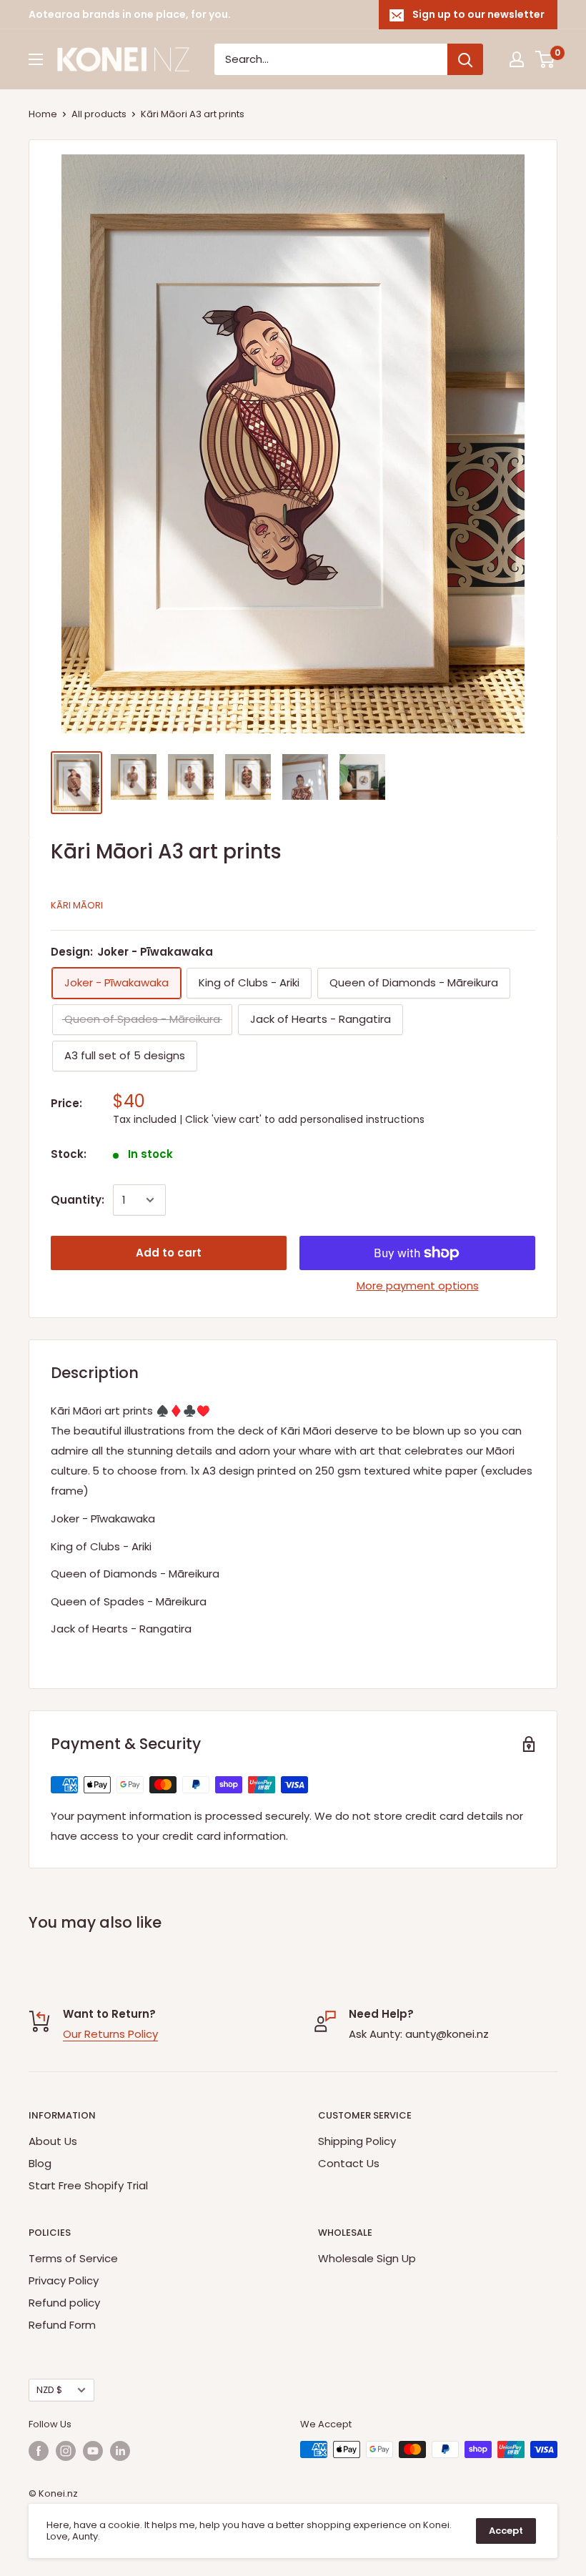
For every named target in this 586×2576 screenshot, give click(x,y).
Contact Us (349, 2163)
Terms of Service (73, 2258)
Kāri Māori (77, 905)
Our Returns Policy (110, 2034)
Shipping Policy (357, 2141)
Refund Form (62, 2325)
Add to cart (169, 1253)
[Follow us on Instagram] (66, 2451)
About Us (53, 2141)
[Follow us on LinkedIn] (120, 2451)
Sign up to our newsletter (478, 14)
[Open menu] (36, 59)
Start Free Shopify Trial (88, 2185)
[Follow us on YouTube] (93, 2451)
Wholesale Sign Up (367, 2258)
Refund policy (64, 2303)
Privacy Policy (64, 2280)
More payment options (418, 1285)
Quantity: (78, 1200)
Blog (40, 2163)
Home (43, 114)
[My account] (517, 59)
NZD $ (49, 2390)
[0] (546, 59)
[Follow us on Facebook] (39, 2451)
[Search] (465, 59)
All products (99, 114)
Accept (506, 2531)
